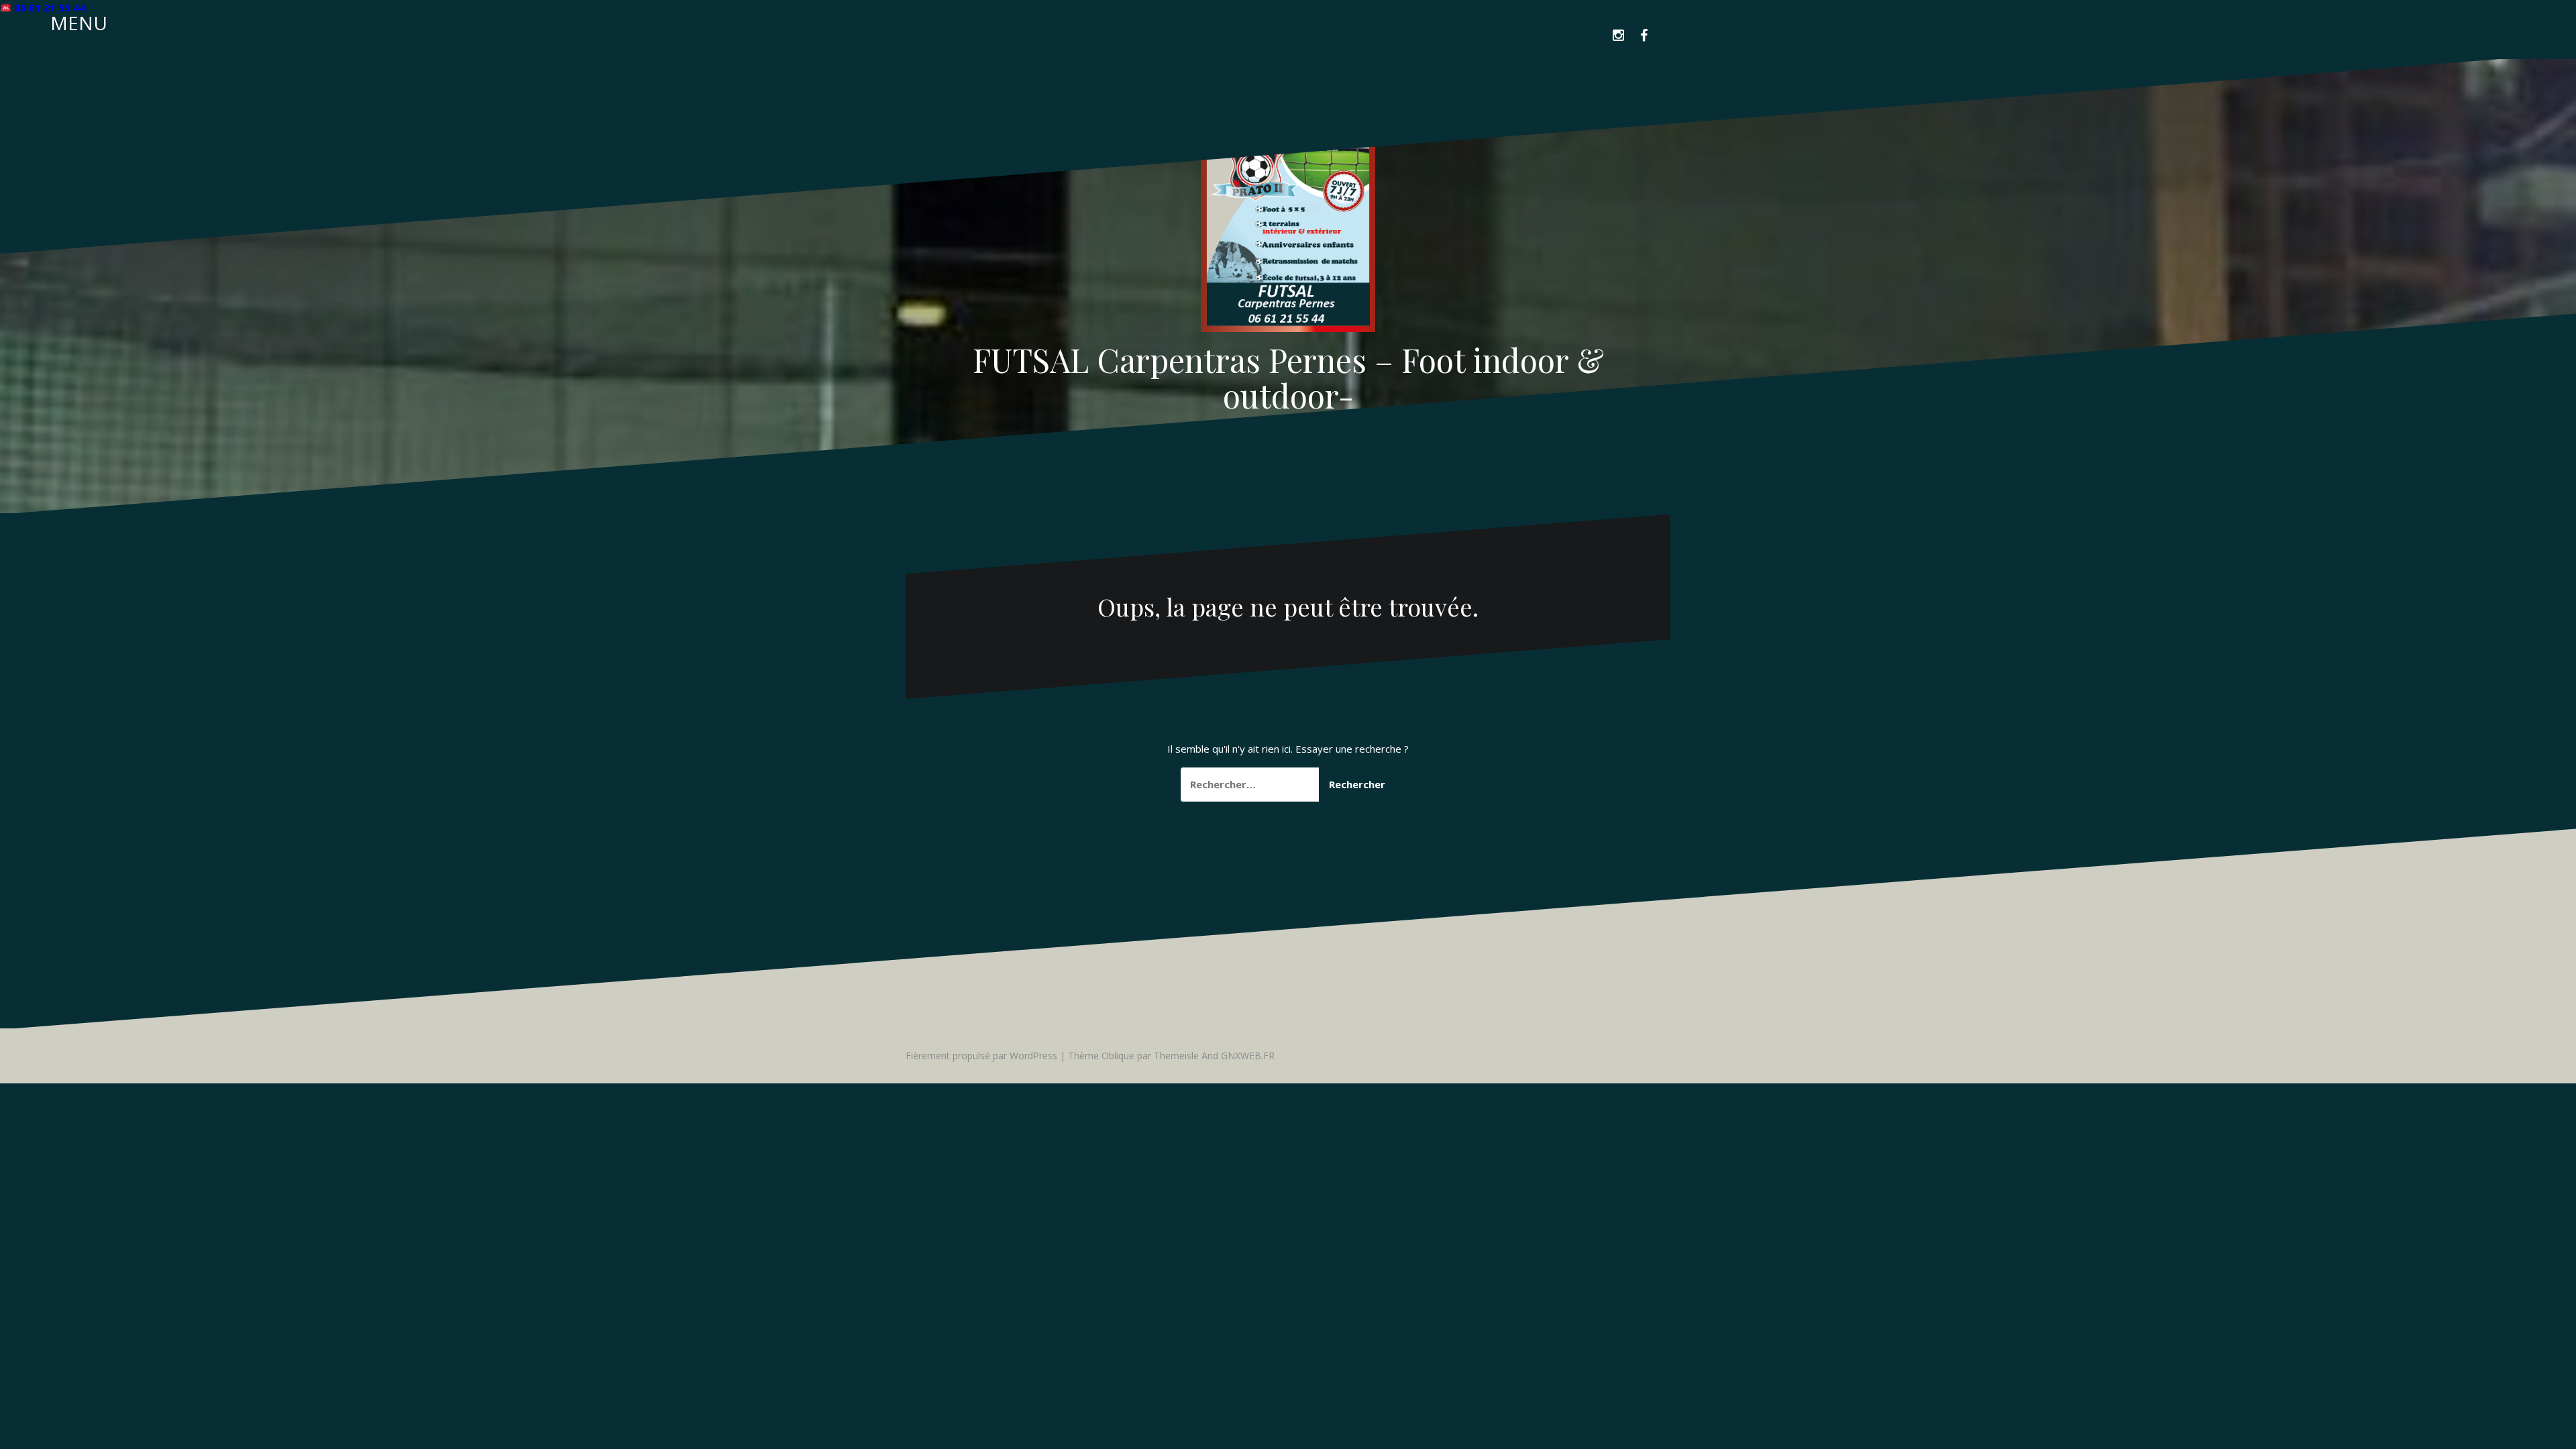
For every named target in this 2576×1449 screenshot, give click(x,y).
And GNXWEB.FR (1238, 1056)
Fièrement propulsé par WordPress (981, 1056)
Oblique (1118, 1056)
